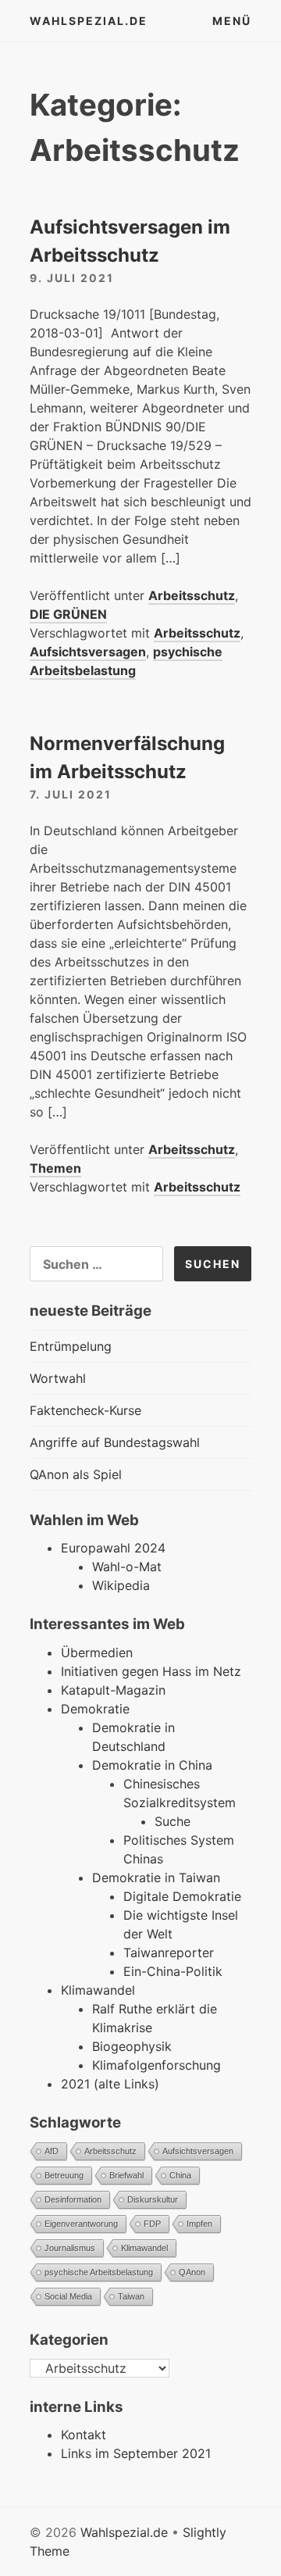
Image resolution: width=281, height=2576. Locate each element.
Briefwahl (126, 2175)
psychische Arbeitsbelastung (126, 661)
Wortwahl (58, 1378)
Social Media (68, 2296)
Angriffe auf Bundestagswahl (115, 1442)
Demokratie (95, 1709)
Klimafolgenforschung (157, 2065)
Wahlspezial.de (89, 21)
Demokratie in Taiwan (156, 1878)
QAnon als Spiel (76, 1474)
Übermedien (97, 1652)
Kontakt (84, 2435)
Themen (55, 1168)
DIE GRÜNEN (68, 614)
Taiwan (131, 2296)
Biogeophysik (132, 2046)
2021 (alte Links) (110, 2084)
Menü (232, 21)
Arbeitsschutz (192, 595)
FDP (152, 2224)
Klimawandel (98, 1990)
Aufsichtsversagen (88, 652)
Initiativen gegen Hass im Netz (151, 1671)
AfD (52, 2151)
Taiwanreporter (169, 1953)
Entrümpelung (71, 1346)
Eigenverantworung (81, 2224)
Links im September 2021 (136, 2453)
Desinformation (73, 2199)
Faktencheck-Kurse (85, 1410)
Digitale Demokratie (182, 1896)
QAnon (192, 2272)
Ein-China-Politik (173, 1971)
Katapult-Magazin (113, 1690)
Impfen (199, 2224)
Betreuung (64, 2175)
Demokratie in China (152, 1765)
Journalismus (70, 2248)
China (180, 2175)
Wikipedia (121, 1585)
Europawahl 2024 (113, 1548)
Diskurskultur (153, 2199)
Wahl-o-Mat (127, 1567)
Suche (173, 1821)
